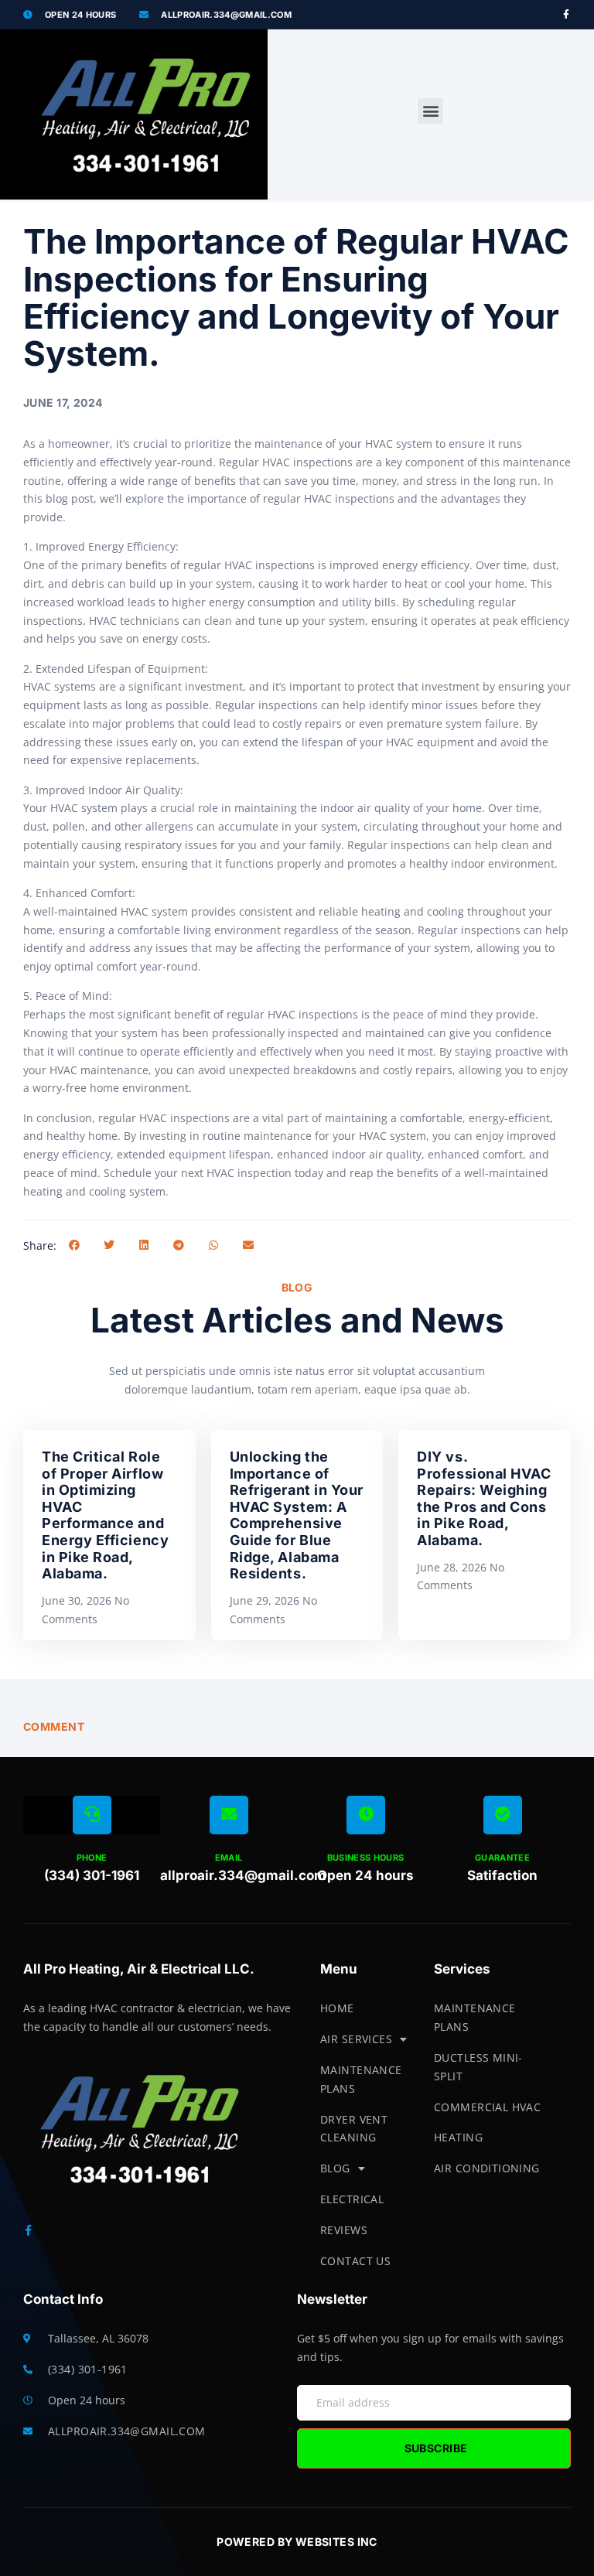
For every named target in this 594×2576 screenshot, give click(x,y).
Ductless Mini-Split (478, 2067)
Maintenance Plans (361, 2079)
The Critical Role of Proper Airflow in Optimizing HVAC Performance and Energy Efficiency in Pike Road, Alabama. (105, 1515)
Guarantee (502, 1858)
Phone (92, 1858)
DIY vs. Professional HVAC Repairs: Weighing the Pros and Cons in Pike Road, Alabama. (484, 1498)
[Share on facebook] (74, 1245)
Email (229, 1858)
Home (337, 2008)
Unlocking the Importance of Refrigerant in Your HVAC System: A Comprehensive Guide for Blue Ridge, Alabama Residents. (297, 1515)
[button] (430, 111)
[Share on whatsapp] (213, 1245)
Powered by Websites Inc (297, 2542)
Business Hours (366, 1858)
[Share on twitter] (109, 1245)
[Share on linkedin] (143, 1245)
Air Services (356, 2039)
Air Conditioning (487, 2168)
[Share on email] (248, 1245)
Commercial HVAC (487, 2107)
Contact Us (355, 2261)
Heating (458, 2137)
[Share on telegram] (178, 1245)
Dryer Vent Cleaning (354, 2129)
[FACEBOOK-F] (566, 15)
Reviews (344, 2230)
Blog (335, 2168)
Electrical (352, 2199)
